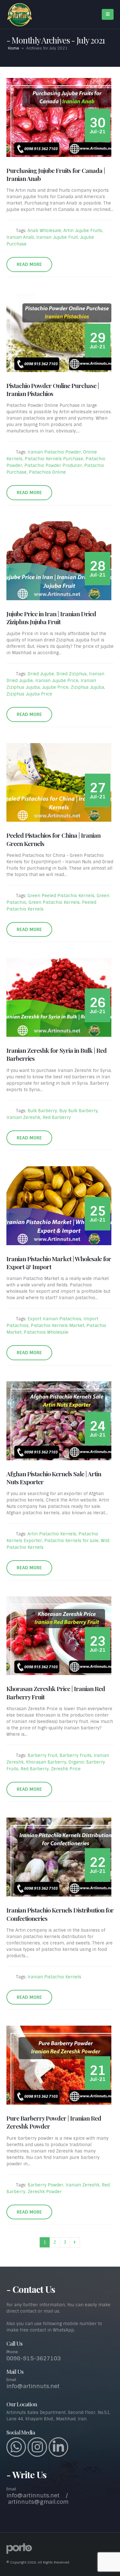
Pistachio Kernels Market (57, 1326)
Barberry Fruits (76, 1755)
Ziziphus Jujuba (87, 687)
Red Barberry (57, 1117)
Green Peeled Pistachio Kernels (61, 896)
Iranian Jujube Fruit (57, 237)
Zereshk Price (66, 1769)
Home (14, 48)
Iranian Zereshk (23, 1117)
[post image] (60, 117)
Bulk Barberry (42, 1111)
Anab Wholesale (44, 231)
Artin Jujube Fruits (83, 231)
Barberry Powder (45, 2185)
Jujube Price (55, 687)
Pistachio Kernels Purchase (54, 459)
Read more (29, 264)
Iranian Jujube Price (57, 681)
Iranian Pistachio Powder (54, 452)
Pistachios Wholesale (46, 1332)
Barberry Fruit (42, 1755)
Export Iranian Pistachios (54, 1319)
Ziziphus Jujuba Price (29, 694)
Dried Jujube (41, 674)
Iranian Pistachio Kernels (54, 1977)
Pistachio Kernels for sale (71, 1541)
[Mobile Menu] (108, 14)
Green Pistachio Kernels (54, 902)
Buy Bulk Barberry (78, 1111)
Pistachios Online (47, 472)
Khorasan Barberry (46, 1762)
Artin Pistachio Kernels (52, 1534)
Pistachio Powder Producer (53, 466)
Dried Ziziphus (72, 674)
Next (75, 2242)
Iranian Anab (20, 237)
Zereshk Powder (45, 2192)
